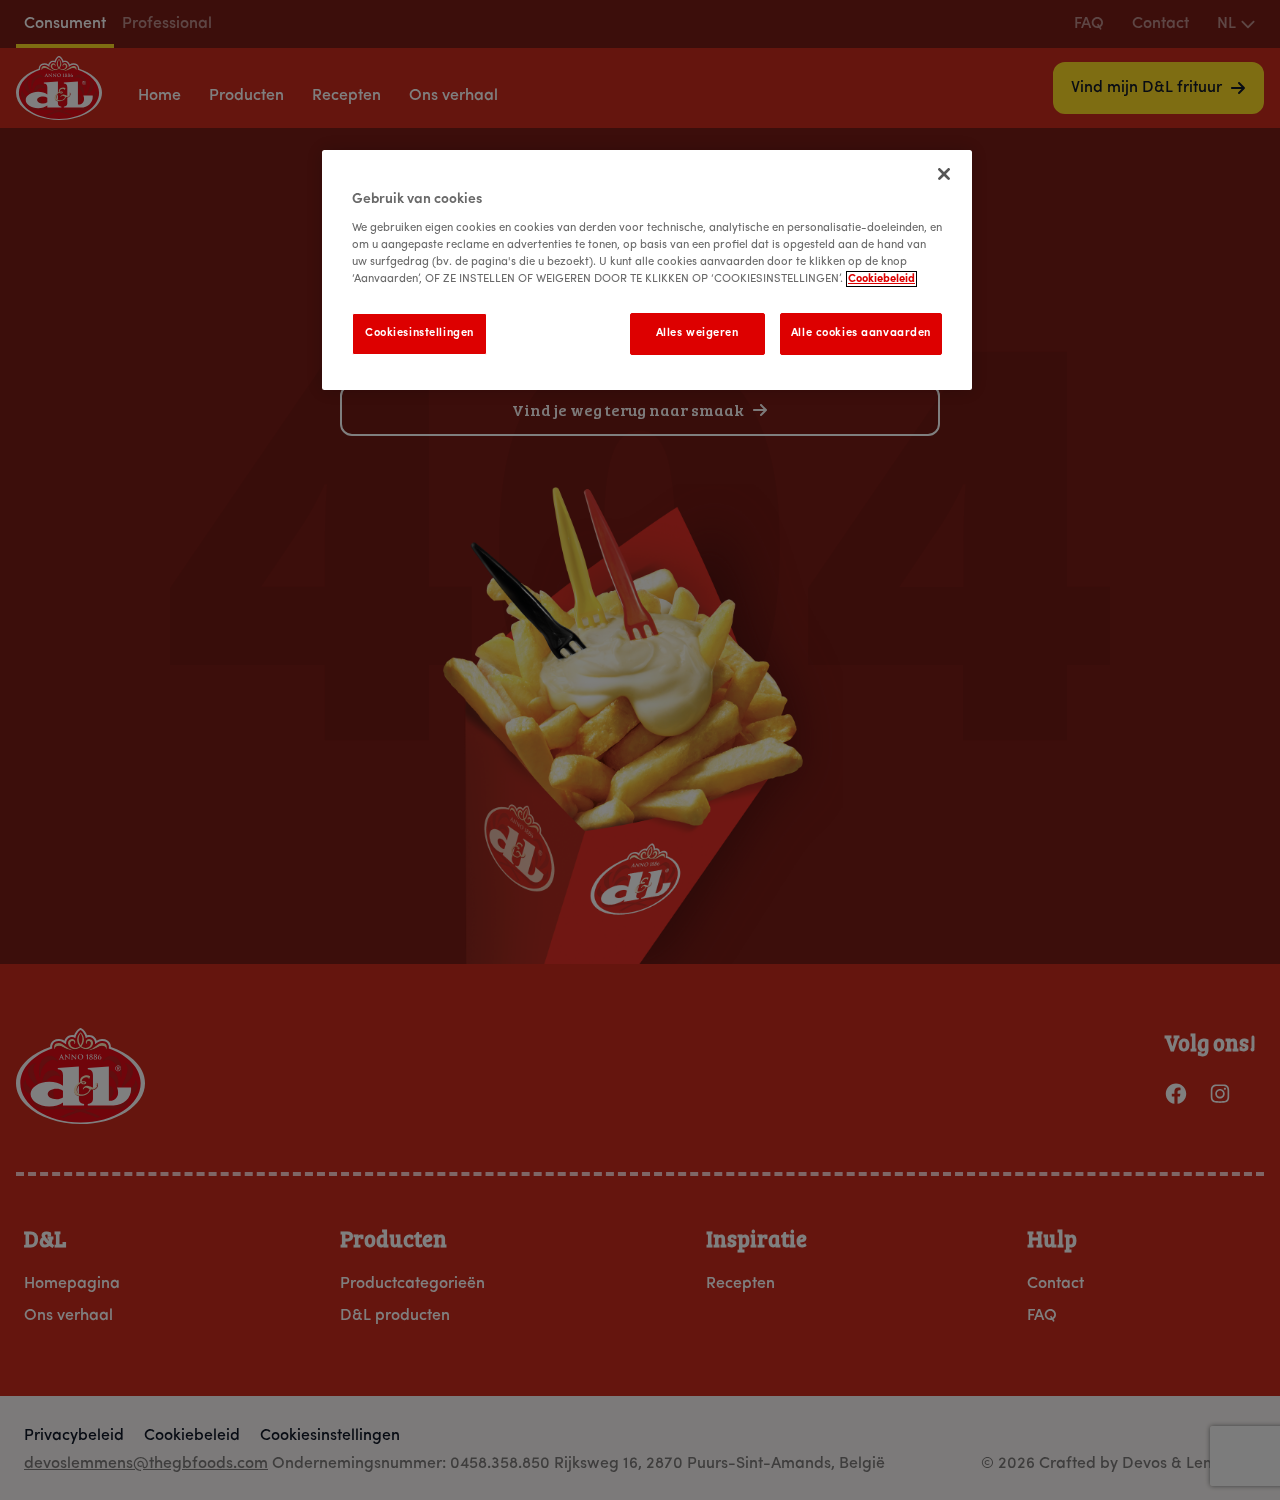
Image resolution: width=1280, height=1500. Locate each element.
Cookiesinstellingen (419, 333)
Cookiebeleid (881, 279)
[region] (647, 270)
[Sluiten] (944, 174)
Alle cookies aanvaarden (861, 333)
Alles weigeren (697, 333)
